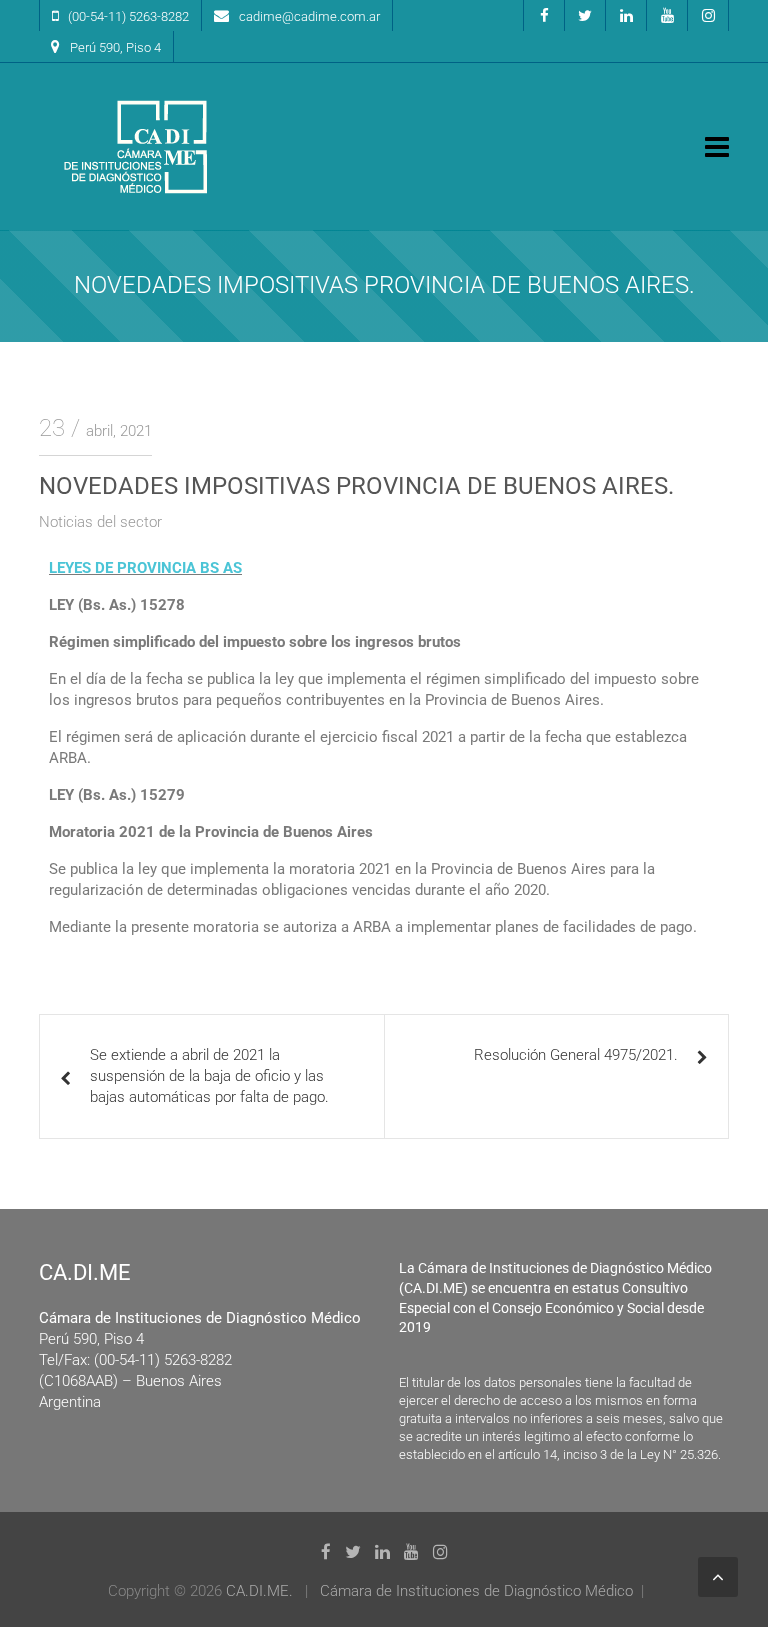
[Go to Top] (718, 1577)
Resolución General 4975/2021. (576, 1055)
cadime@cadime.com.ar (309, 16)
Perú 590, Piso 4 (115, 47)
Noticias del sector (100, 522)
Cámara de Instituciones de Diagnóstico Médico (476, 1591)
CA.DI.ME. (259, 1591)
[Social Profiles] (544, 15)
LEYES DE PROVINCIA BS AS (145, 568)
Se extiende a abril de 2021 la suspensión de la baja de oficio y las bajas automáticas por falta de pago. (209, 1076)
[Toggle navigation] (717, 147)
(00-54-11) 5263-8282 (128, 16)
